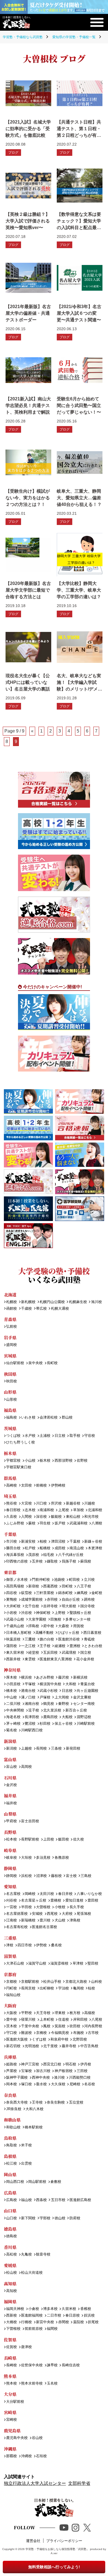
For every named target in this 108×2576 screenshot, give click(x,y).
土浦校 (45, 1436)
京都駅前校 (30, 1982)
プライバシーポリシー (64, 2541)
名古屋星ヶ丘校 (34, 1901)
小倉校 (34, 2309)
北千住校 (32, 1606)
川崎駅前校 (86, 1724)
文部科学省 (79, 2483)
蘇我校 (86, 1562)
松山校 (11, 2273)
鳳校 (47, 2026)
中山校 (11, 1697)
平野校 (26, 2013)
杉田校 (45, 1724)
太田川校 (47, 1894)
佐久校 (78, 1840)
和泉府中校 (59, 2040)
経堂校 (34, 1653)
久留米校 (69, 2309)
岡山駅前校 (37, 2182)
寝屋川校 (28, 2020)
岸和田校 (80, 2020)
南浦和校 (47, 1510)
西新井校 (13, 1659)
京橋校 (41, 2033)
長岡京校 (28, 1988)
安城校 (37, 1914)
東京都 (10, 1572)
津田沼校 (58, 1542)
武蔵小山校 (15, 1620)
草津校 (78, 1964)
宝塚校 (26, 2071)
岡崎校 (30, 1894)
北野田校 (80, 2040)
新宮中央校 (45, 2322)
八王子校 (84, 1586)
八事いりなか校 (89, 1894)
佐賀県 (10, 2340)
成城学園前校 (32, 1600)
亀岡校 (78, 1988)
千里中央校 (30, 2026)
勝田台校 (13, 1548)
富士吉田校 (30, 1821)
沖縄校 (26, 2456)
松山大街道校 (32, 2273)
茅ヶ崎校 (13, 1724)
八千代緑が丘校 (71, 1555)
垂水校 (41, 2084)
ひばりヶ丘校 (68, 1633)
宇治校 (63, 1988)
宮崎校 (11, 2420)
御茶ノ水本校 (17, 1580)
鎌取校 (52, 1562)
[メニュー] (97, 22)
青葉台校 (87, 1684)
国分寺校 (87, 1606)
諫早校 (52, 2365)
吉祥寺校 (50, 1606)
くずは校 (39, 2040)
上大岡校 (62, 1697)
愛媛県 (10, 2265)
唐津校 (26, 2347)
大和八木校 (34, 2109)
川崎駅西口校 (32, 1730)
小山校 (30, 1461)
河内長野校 (93, 2026)
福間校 (52, 2329)
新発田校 (73, 1749)
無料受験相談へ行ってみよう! (54, 2567)
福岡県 (10, 2301)
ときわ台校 (93, 1646)
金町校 (97, 1593)
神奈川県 (12, 1670)
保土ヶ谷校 (63, 1724)
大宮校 (26, 1504)
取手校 (75, 1436)
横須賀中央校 (50, 1684)
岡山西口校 (15, 2182)
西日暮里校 (92, 1633)
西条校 (41, 2200)
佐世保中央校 (32, 2365)
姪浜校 (89, 2316)
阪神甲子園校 (17, 2078)
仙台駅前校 (15, 1363)
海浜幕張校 (15, 1555)
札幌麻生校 (78, 1302)
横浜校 (26, 1678)
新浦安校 (28, 1542)
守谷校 (90, 1436)
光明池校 (32, 2046)
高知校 (11, 2291)
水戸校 (30, 1436)
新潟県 (10, 1741)
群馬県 (10, 1478)
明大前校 (69, 1606)
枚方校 (75, 2013)
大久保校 (58, 2084)
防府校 (75, 2218)
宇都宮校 (13, 1461)
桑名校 (56, 1945)
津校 (10, 1945)
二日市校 (54, 2316)
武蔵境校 (69, 1653)
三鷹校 (30, 1639)
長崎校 (11, 2365)
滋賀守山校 (37, 1964)
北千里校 (50, 2046)
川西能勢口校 (80, 2078)
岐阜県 (10, 1850)
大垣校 (26, 1858)
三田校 (82, 2071)
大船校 (67, 1717)
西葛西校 (50, 1586)
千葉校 (75, 1542)
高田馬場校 (15, 1586)
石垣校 (41, 2456)
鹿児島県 (12, 2431)
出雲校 (26, 2164)
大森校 (63, 1626)
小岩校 (11, 1613)
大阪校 (11, 2013)
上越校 (26, 1749)
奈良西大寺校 (17, 2103)
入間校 (26, 1517)
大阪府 (10, 2006)
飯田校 (63, 1840)
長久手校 (77, 1907)
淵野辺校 (84, 1717)
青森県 (10, 1319)
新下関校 (28, 2218)
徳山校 (60, 2218)
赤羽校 (52, 1600)
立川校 (89, 1580)
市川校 (11, 1542)
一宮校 (11, 1907)
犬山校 (60, 1920)
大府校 (67, 1914)
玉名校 (52, 2384)
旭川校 (96, 1302)
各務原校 (62, 1858)
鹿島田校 (50, 1717)
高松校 (11, 2255)
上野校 (60, 1613)
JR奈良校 (14, 2109)
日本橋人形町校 (19, 1633)
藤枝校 (56, 1876)
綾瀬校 (60, 1646)
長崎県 (10, 2358)
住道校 (63, 2020)
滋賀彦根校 (59, 1964)
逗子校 (34, 1710)
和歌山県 (12, 2120)
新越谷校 (73, 1504)
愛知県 (10, 1886)
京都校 (11, 1982)
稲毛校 (49, 1555)
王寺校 (37, 2103)
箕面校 (60, 2026)
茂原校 (34, 1555)
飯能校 (56, 1517)
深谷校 (41, 1517)
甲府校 (11, 1821)
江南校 (11, 1920)
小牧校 (60, 1907)
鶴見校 (49, 1704)
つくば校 (13, 1436)
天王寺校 (43, 2013)
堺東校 (60, 2013)
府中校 (49, 1626)
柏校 (43, 1542)
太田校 (26, 1486)
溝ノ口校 (28, 1697)
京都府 (10, 1974)
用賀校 (78, 1626)
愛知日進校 (74, 1901)
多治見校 (43, 1858)
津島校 (75, 1920)
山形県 (10, 1392)
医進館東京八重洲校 (56, 1659)
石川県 (10, 1778)
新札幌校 (28, 1302)
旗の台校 (47, 1639)
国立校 (86, 1653)
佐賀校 (11, 2347)
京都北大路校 (76, 1982)
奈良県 (10, 2095)
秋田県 (10, 1374)
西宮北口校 (52, 2064)
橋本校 (11, 1691)
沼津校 (41, 1876)
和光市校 (91, 1517)
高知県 (10, 2284)
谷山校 (37, 2438)
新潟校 (11, 1749)
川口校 (41, 1504)
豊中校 (11, 2020)
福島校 (11, 1418)
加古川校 (43, 2071)
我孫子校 (69, 1562)
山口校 (11, 2218)
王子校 (45, 1646)
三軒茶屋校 (45, 1593)
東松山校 (73, 1517)
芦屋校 (11, 2071)
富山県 (10, 1759)
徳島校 (11, 2236)
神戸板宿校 (63, 2071)
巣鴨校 (11, 1600)
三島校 (86, 1876)
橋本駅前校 (34, 2127)
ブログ (13, 153)
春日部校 (13, 1510)
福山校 (26, 2200)
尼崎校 (75, 2084)
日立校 (60, 1436)
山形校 (11, 1400)
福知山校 (13, 1995)
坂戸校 (60, 1523)
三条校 (56, 1749)
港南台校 (28, 1691)
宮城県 (10, 1356)
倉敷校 (56, 2182)
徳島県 (10, 2229)
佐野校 (82, 1461)
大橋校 (11, 2322)
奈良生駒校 (56, 2103)
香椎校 (86, 2309)
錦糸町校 (65, 1593)
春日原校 (72, 2316)
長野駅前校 (30, 1840)
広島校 (11, 2200)
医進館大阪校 (17, 2040)
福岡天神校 (15, 2309)
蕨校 (32, 1523)
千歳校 (26, 1309)
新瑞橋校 (28, 1920)
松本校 (11, 1840)
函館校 (11, 1309)
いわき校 (28, 1418)
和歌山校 (13, 2127)
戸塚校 (45, 1697)
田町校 (67, 1586)
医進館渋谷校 (69, 1639)
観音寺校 (43, 2255)
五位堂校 (76, 2103)
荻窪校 (26, 1593)
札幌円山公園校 (52, 1302)
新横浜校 (80, 1678)
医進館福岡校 (32, 2316)
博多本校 (50, 2309)
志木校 (30, 1510)
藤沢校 (63, 1678)
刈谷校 (11, 1901)
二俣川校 (13, 1704)
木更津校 (95, 1548)
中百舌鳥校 (89, 2046)
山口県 (10, 2211)
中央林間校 (15, 1710)
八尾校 (97, 2020)
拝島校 (34, 1626)
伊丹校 (86, 2064)
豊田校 (93, 1901)
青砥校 (89, 1639)
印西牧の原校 (17, 1562)
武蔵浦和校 (78, 1523)
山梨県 (10, 1814)
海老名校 (13, 1717)
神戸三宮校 (30, 2064)
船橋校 (45, 1548)
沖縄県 (10, 2449)
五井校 (37, 1562)
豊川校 (45, 1920)
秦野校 (63, 1704)
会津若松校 (49, 1418)
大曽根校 (43, 1907)
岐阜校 (11, 1858)
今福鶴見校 (60, 2033)
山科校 (96, 1982)
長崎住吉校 (71, 2365)
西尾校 (52, 1914)
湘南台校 (32, 1704)
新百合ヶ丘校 (76, 1710)
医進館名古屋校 (44, 1927)
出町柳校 (47, 1988)
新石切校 (13, 2046)
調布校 (89, 1600)
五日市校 (58, 2200)
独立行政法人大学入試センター (35, 2483)
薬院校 (78, 2322)
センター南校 (84, 1704)
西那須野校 (63, 1461)
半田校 (26, 1907)
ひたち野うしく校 (20, 1442)
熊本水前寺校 (32, 2384)
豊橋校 (56, 1901)
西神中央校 (41, 2078)
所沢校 (56, 1504)
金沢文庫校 (82, 1697)
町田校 (74, 1580)
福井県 (10, 1796)
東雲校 (30, 1659)
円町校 (11, 1988)
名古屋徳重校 (17, 1914)
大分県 (10, 2394)
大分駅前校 (15, 2402)
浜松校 (26, 1876)
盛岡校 (11, 1345)
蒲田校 (11, 1646)
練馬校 (82, 1593)
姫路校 (11, 2064)
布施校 (78, 2033)
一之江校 (28, 1646)
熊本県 (10, 2376)
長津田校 (32, 1717)
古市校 (93, 2033)
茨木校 (11, 2026)
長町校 (52, 1363)
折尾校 (93, 2322)
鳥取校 (11, 2145)
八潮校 (97, 1523)
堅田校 (93, 1964)
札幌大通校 (60, 1309)
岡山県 (10, 2174)
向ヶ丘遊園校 (87, 1691)
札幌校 (11, 1302)
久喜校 (11, 1517)
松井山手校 (52, 1982)
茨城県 (10, 1428)
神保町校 (43, 1613)
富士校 (71, 1876)
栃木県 (10, 1453)
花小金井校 (85, 1659)
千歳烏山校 (15, 1626)
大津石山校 (15, 1964)
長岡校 (41, 1749)
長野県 (10, 1832)
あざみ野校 (45, 1678)
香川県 (10, 2247)
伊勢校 (41, 1945)
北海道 (10, 1295)
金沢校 (11, 1785)
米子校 (26, 2145)
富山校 (11, 1767)
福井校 (11, 1803)
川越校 (90, 1504)
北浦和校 (95, 1510)
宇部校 (45, 2218)
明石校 (71, 2064)
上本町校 (47, 2020)
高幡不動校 (44, 1633)
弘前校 (11, 1327)
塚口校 (26, 2084)
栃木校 (45, 1461)
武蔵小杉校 (49, 1691)
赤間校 (63, 2322)
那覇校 (11, 2456)
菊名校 (11, 1730)
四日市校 (25, 1945)
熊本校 (11, 2384)
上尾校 (63, 1510)
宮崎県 (10, 2412)
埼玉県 (10, 1496)
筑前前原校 (34, 2329)
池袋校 (59, 1580)
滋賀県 (10, 1956)
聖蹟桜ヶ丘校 (80, 1613)
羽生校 (45, 1523)
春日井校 (65, 1894)
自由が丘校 (71, 1600)
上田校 (49, 1840)
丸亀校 (26, 2255)
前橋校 (41, 1486)
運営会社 (33, 2541)
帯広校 (41, 1309)
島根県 (10, 2156)
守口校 (11, 2033)
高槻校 (90, 2013)
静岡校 (11, 1876)
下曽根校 (13, 2329)
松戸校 (30, 1548)
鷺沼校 (30, 1724)
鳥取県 (10, 2138)
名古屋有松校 (17, 1927)
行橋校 (26, 2322)
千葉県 (10, 1534)
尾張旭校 (84, 1914)
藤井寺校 (69, 2046)
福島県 (10, 1410)
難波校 (26, 2033)
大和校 (71, 1684)
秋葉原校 (13, 1639)
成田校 (60, 1548)
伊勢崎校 (58, 1486)
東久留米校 (15, 1653)
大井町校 (13, 1606)
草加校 (78, 1510)
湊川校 (59, 2078)
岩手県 (10, 1337)
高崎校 (11, 1486)
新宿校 (34, 1586)
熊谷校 (11, 1504)
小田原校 (13, 1684)
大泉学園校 (37, 1620)
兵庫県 (10, 2057)
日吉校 (67, 1691)
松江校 (11, 2164)
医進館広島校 (80, 2200)
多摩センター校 (78, 1620)
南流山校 (77, 1548)
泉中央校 (35, 1363)
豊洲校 (75, 1646)
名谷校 (90, 2084)
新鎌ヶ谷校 (93, 1542)
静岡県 (10, 1868)
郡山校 (67, 1418)
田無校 (56, 1620)
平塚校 (30, 1684)
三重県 (10, 1938)
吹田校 (75, 2026)
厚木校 (11, 1678)
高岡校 (26, 1767)
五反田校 (50, 1653)
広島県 (10, 2193)
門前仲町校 (41, 1580)
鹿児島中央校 (17, 2438)
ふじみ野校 (15, 1523)
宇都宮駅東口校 (19, 1467)
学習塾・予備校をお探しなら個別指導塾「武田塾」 (57, 2549)
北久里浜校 (52, 1710)
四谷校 (11, 1593)
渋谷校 (26, 1613)
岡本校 (11, 2084)
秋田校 (11, 1381)
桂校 (91, 1988)
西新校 (11, 2316)
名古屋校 (13, 1894)
